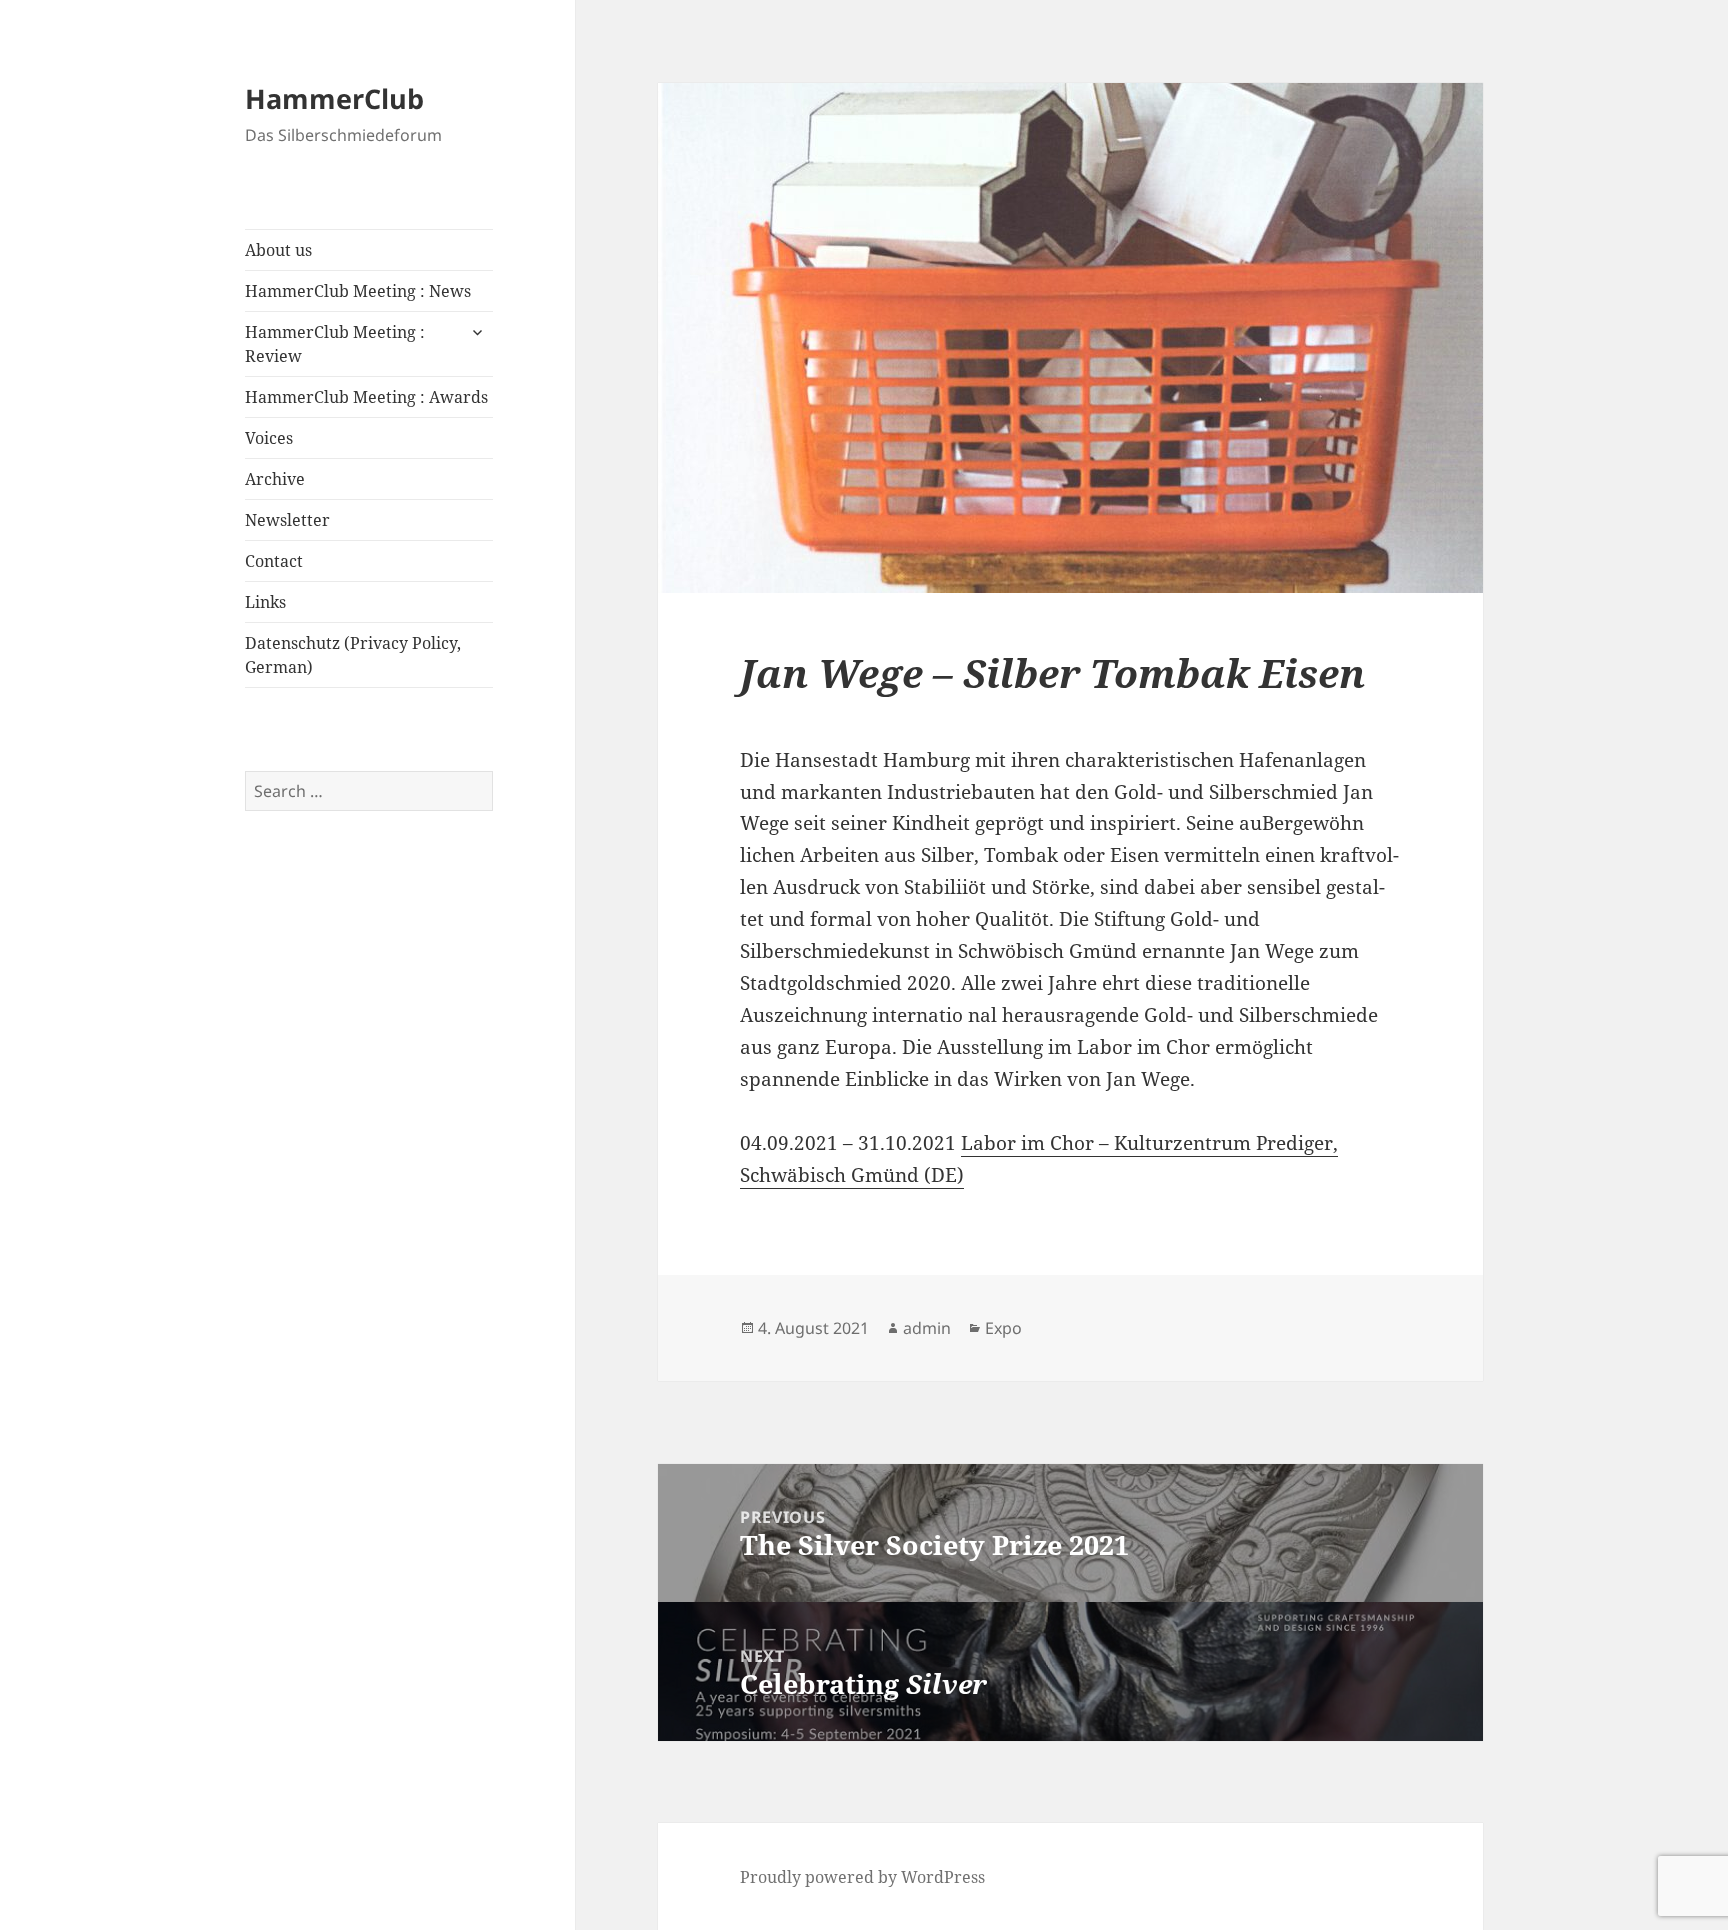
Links (265, 602)
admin (927, 1328)
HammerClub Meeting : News (358, 291)
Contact (274, 561)
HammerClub (334, 98)
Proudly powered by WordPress (862, 1877)
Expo (1003, 1328)
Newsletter (287, 520)
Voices (269, 438)
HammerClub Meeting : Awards (366, 397)
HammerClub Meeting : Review (335, 344)
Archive (275, 479)
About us (278, 250)
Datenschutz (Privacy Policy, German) (353, 655)
